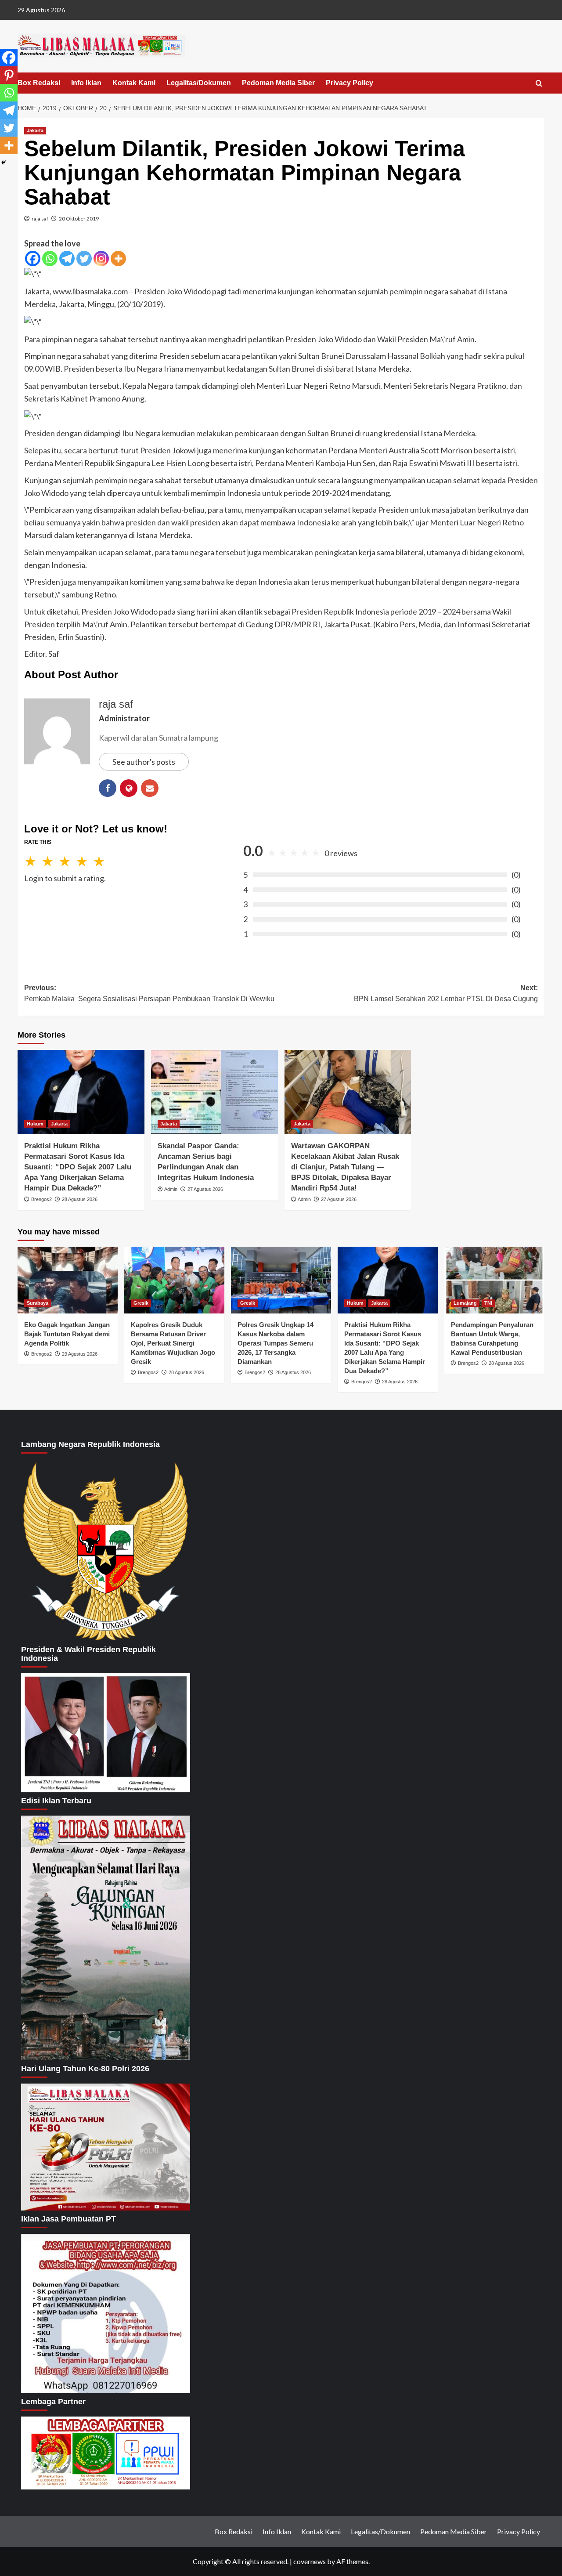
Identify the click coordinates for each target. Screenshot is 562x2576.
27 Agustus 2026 (205, 1189)
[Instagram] (101, 259)
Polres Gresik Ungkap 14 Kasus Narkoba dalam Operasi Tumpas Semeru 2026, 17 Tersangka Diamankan (276, 1343)
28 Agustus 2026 (80, 1199)
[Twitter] (84, 259)
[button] (539, 84)
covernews (310, 2561)
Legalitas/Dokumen (199, 83)
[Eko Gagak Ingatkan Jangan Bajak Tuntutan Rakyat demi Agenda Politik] (68, 1280)
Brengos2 (41, 1199)
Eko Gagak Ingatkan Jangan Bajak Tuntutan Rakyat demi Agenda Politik (67, 1334)
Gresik (141, 1303)
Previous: (150, 993)
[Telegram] (67, 259)
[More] (118, 259)
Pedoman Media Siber (278, 83)
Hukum (35, 1124)
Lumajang (465, 1303)
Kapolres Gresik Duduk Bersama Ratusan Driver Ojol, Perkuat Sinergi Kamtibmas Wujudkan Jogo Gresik (173, 1343)
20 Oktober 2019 (79, 219)
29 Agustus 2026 (80, 1354)
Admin (171, 1189)
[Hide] (4, 163)
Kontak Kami (134, 83)
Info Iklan (86, 83)
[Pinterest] (9, 75)
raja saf (40, 219)
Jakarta (35, 130)
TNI (488, 1303)
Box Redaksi (39, 83)
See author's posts (144, 762)
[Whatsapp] (50, 259)
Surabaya (38, 1303)
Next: (446, 993)
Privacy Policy (349, 83)
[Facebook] (33, 259)
